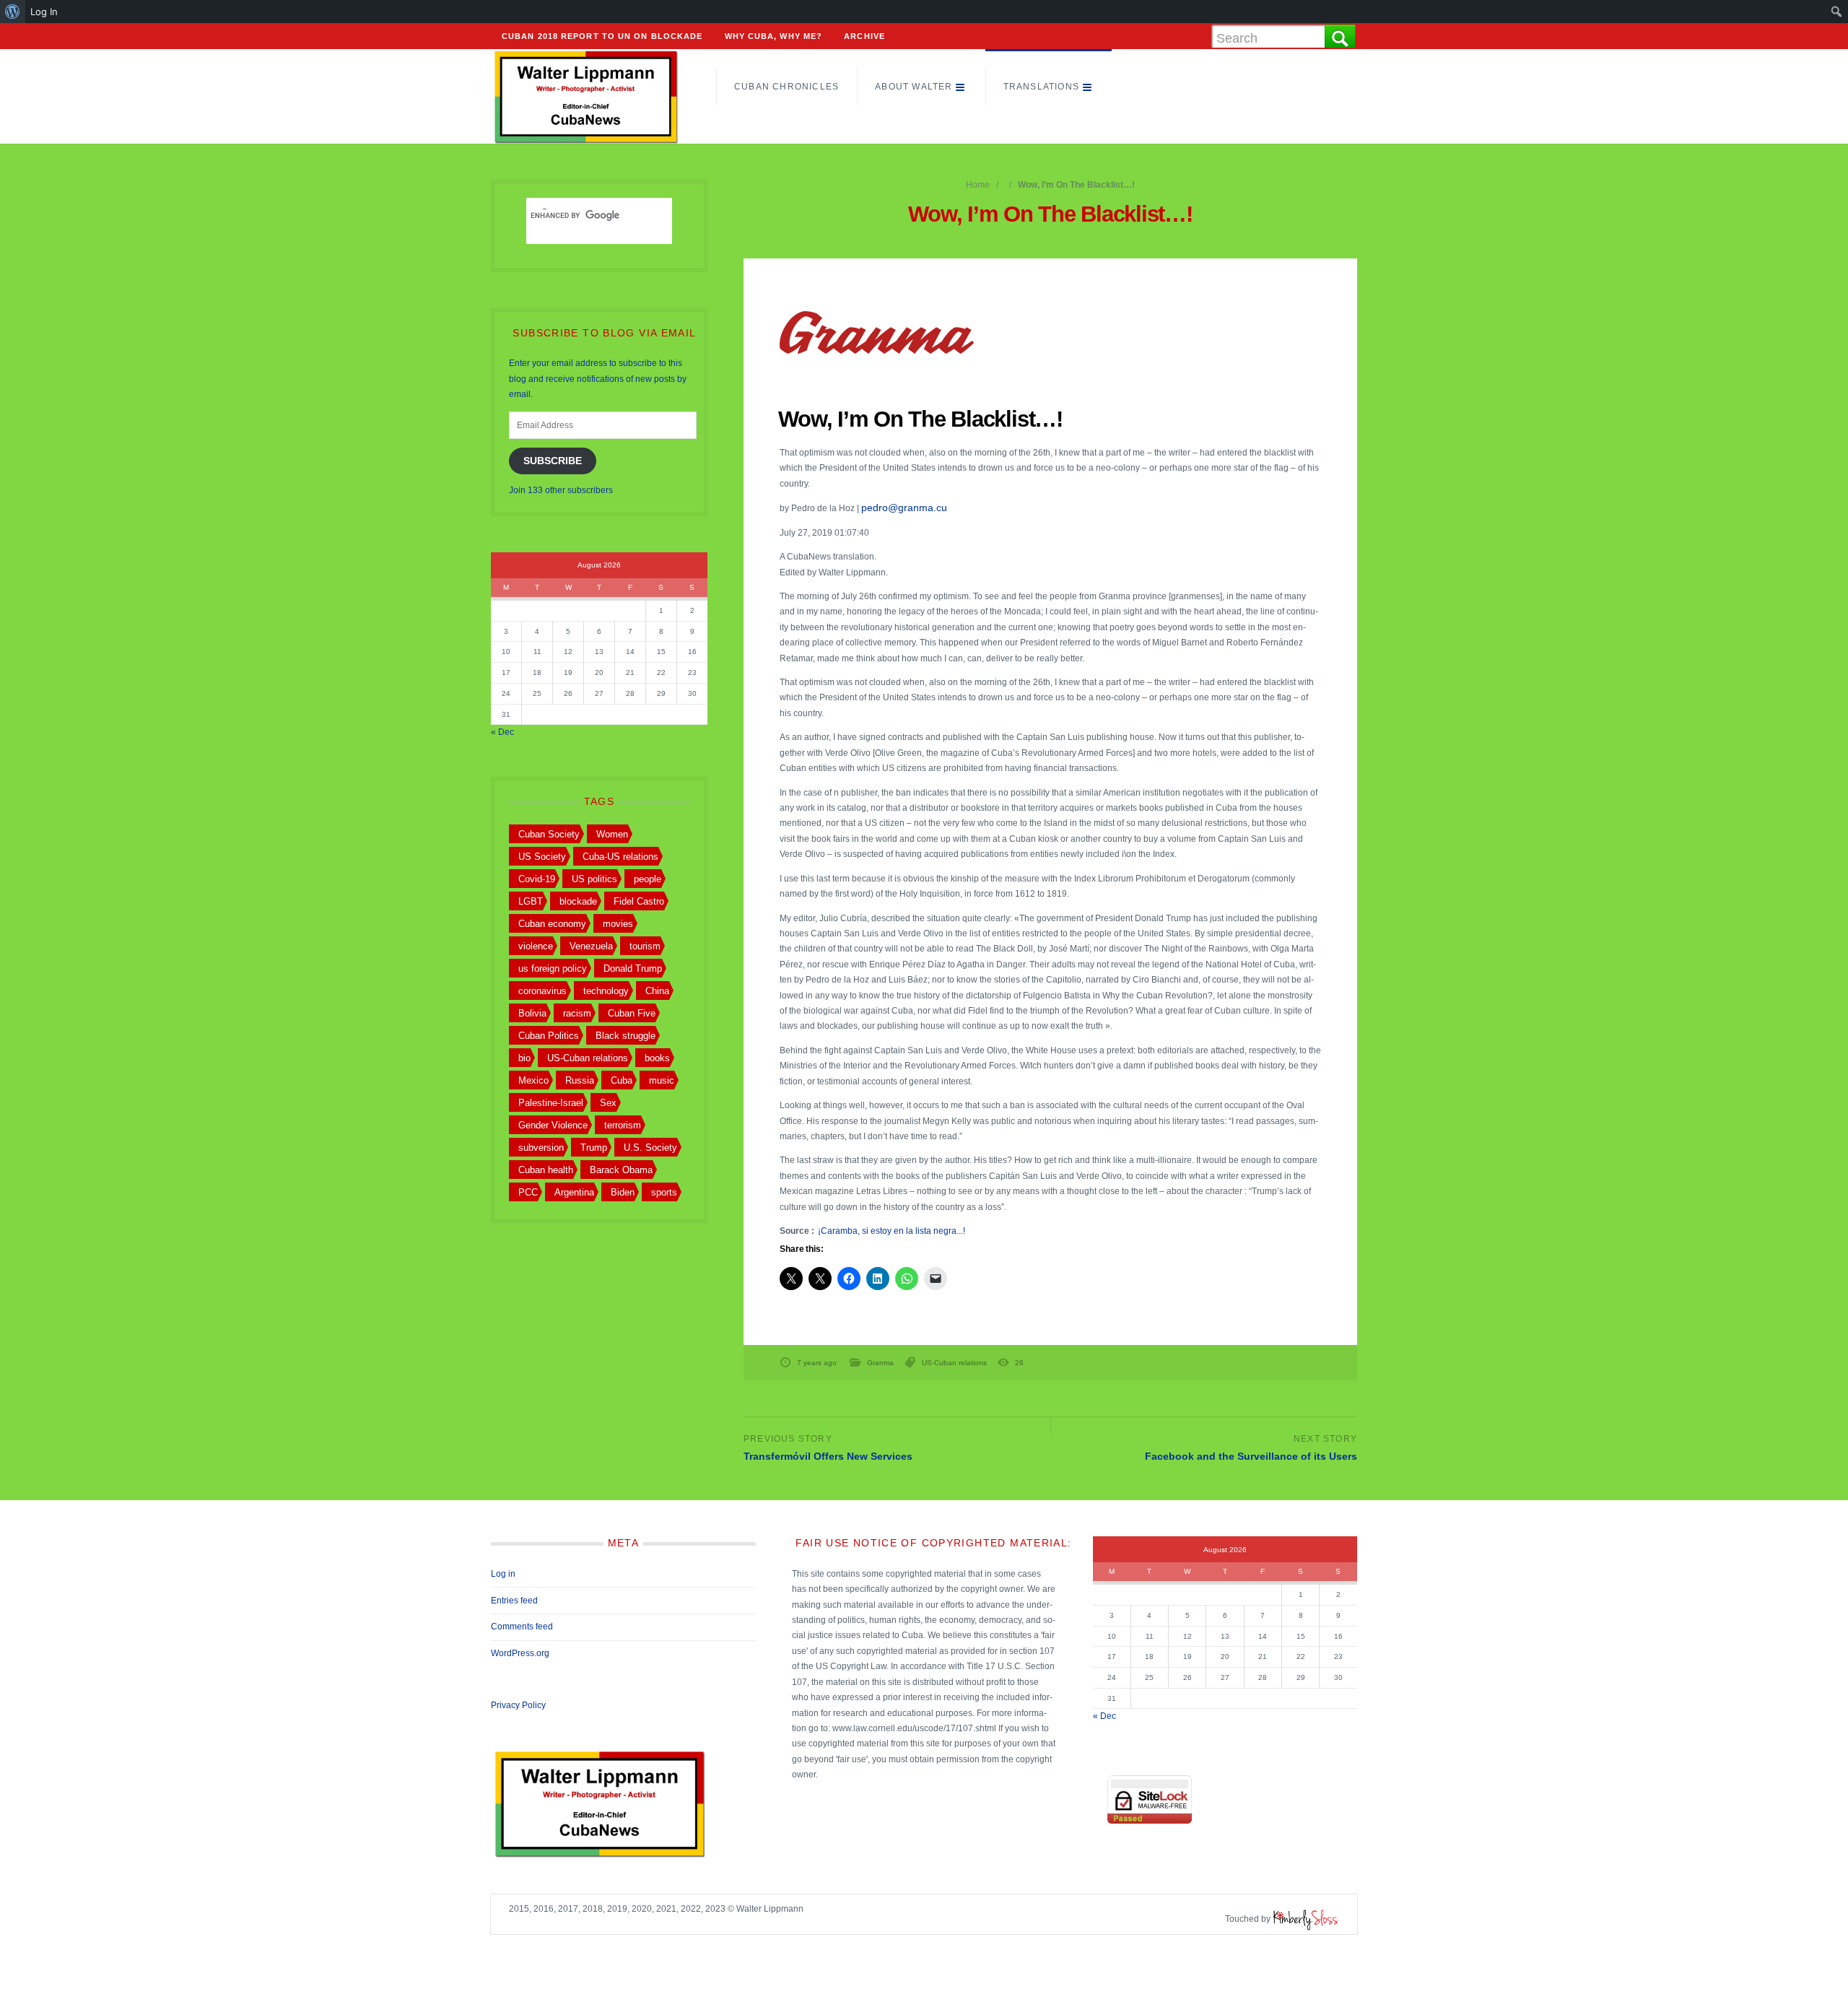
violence (536, 946)
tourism (645, 946)
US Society (542, 857)
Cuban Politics (549, 1036)
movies (618, 924)
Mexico (533, 1080)
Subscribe (553, 461)
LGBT (531, 901)
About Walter (914, 87)
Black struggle (626, 1036)
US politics (594, 879)
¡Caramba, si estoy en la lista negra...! (892, 1231)
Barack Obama (621, 1170)
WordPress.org (520, 1653)
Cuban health (546, 1170)
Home (978, 185)
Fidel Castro (639, 901)
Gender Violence (553, 1125)
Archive (864, 36)
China (657, 991)
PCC (528, 1192)
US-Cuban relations (954, 1363)
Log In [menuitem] (44, 12)
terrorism (623, 1125)
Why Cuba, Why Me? (774, 36)
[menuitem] (13, 12)
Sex (608, 1103)
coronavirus (542, 991)
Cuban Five (632, 1013)
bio (524, 1058)
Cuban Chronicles (786, 87)
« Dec (502, 732)
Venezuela (591, 946)
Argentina (574, 1192)
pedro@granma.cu (904, 508)
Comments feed (522, 1627)
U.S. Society (650, 1148)
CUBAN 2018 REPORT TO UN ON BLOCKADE (602, 36)
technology (606, 991)
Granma (880, 1363)
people (648, 879)
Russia (580, 1080)
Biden (623, 1192)
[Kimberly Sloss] (1306, 1919)
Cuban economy (552, 924)
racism (577, 1013)
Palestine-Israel (551, 1103)
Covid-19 (537, 879)
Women (612, 834)
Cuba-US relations (620, 857)
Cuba (622, 1080)
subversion (541, 1148)
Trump (594, 1148)
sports (664, 1192)
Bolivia (532, 1013)
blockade (578, 901)
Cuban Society (549, 834)
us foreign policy (553, 968)
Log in (503, 1574)
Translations (1041, 87)
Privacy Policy (518, 1705)
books (657, 1058)
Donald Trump (633, 968)
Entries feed (514, 1601)
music (662, 1080)
